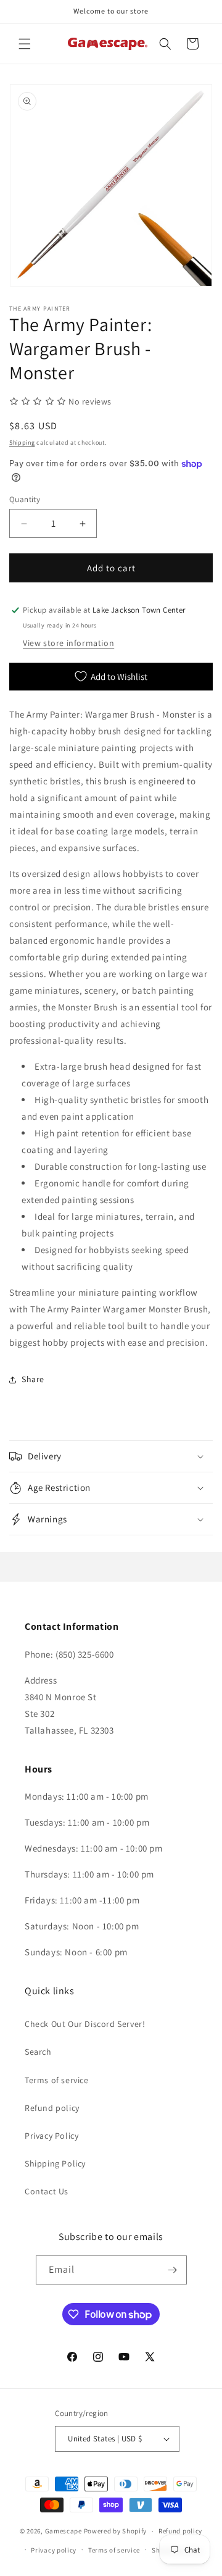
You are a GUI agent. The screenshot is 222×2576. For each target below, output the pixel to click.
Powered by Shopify (116, 2531)
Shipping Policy (55, 2163)
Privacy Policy (51, 2136)
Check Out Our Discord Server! (85, 2024)
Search (38, 2052)
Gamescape (64, 2531)
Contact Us (47, 2191)
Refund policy (52, 2108)
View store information (68, 643)
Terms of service (57, 2080)
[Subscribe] (173, 2270)
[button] (25, 44)
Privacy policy (54, 2550)
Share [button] (33, 1379)
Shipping (22, 443)
